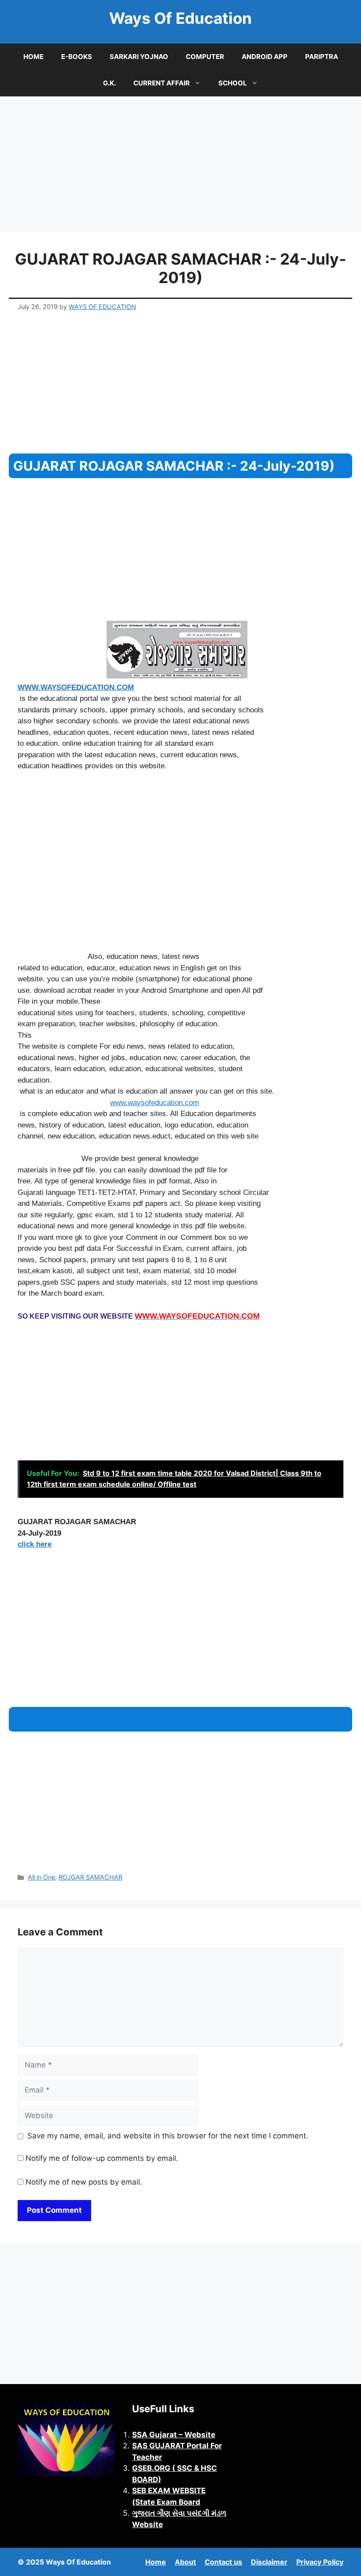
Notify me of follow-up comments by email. (102, 2158)
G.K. (109, 83)
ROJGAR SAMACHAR (90, 1877)
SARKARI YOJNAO (139, 57)
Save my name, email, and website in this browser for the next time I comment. (168, 2136)
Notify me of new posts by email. (84, 2182)
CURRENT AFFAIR (162, 83)
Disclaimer (269, 2562)
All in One (41, 1877)
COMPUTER (205, 57)
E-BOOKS (77, 57)
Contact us (223, 2562)
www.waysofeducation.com (155, 1103)
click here (35, 1544)
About (185, 2562)
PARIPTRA (322, 57)
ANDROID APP (265, 57)
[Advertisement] (180, 167)
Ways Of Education (180, 18)
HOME (33, 57)
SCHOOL (233, 83)
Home (156, 2562)
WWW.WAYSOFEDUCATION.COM (76, 687)
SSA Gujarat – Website (174, 2435)
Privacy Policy (320, 2562)
